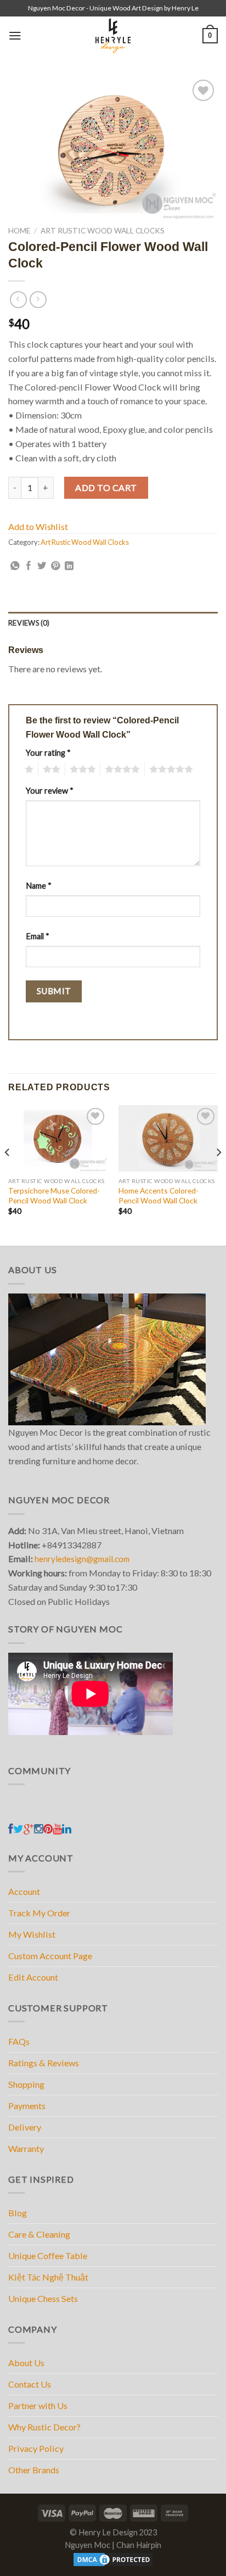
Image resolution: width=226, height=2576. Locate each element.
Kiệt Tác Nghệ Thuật (48, 2277)
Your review (50, 791)
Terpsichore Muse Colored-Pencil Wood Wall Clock (54, 1195)
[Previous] (8, 1174)
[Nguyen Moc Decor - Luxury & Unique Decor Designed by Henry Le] (113, 36)
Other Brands (34, 2470)
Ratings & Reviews (44, 2063)
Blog (18, 2213)
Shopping (26, 2084)
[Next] (218, 1174)
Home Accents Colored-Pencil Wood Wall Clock (159, 1195)
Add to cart (106, 487)
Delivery (25, 2127)
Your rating (48, 753)
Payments (27, 2106)
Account (24, 1891)
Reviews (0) (29, 623)
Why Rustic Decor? (44, 2427)
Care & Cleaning (39, 2234)
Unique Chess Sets (43, 2298)
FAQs (19, 2041)
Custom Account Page (50, 1956)
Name (39, 886)
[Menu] (15, 35)
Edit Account (33, 1977)
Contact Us (30, 2384)
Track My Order (39, 1913)
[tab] (113, 623)
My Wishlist (32, 1934)
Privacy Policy (36, 2448)
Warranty (26, 2148)
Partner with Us (38, 2405)
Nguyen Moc (87, 2545)
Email (38, 936)
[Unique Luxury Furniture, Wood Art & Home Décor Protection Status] (113, 2559)
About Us (26, 2363)
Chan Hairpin (139, 2545)
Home (19, 230)
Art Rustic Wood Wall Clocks (103, 230)
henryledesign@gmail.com (82, 1559)
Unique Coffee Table (48, 2256)
